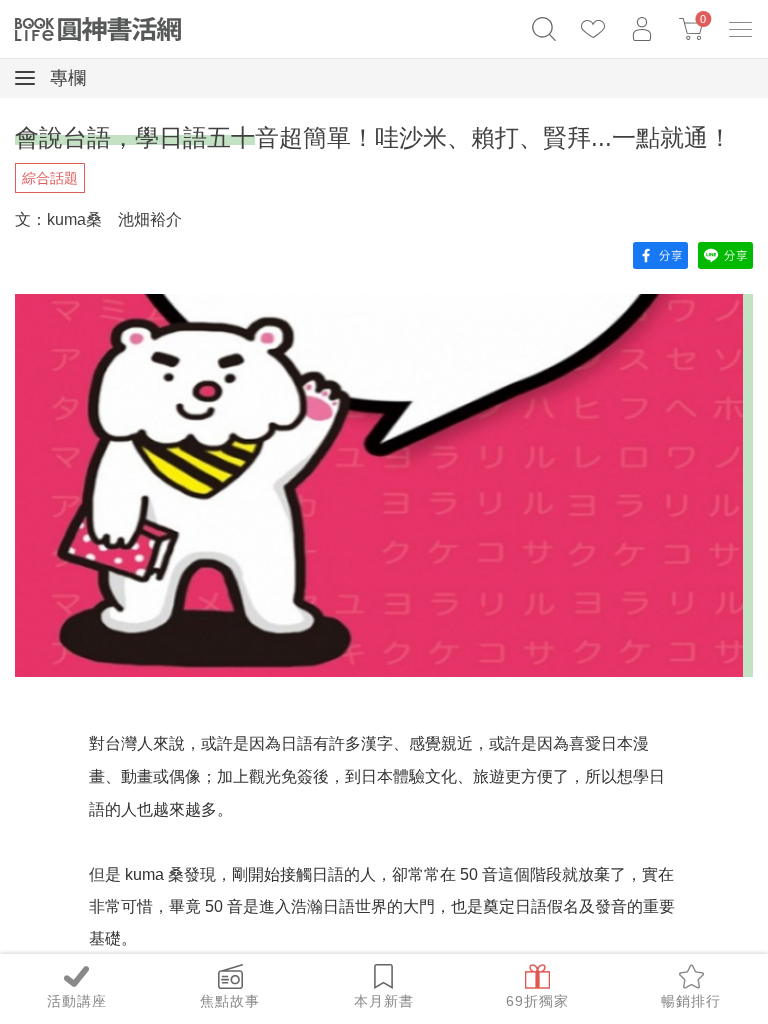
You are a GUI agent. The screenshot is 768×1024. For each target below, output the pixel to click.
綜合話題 (50, 178)
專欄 (65, 78)
